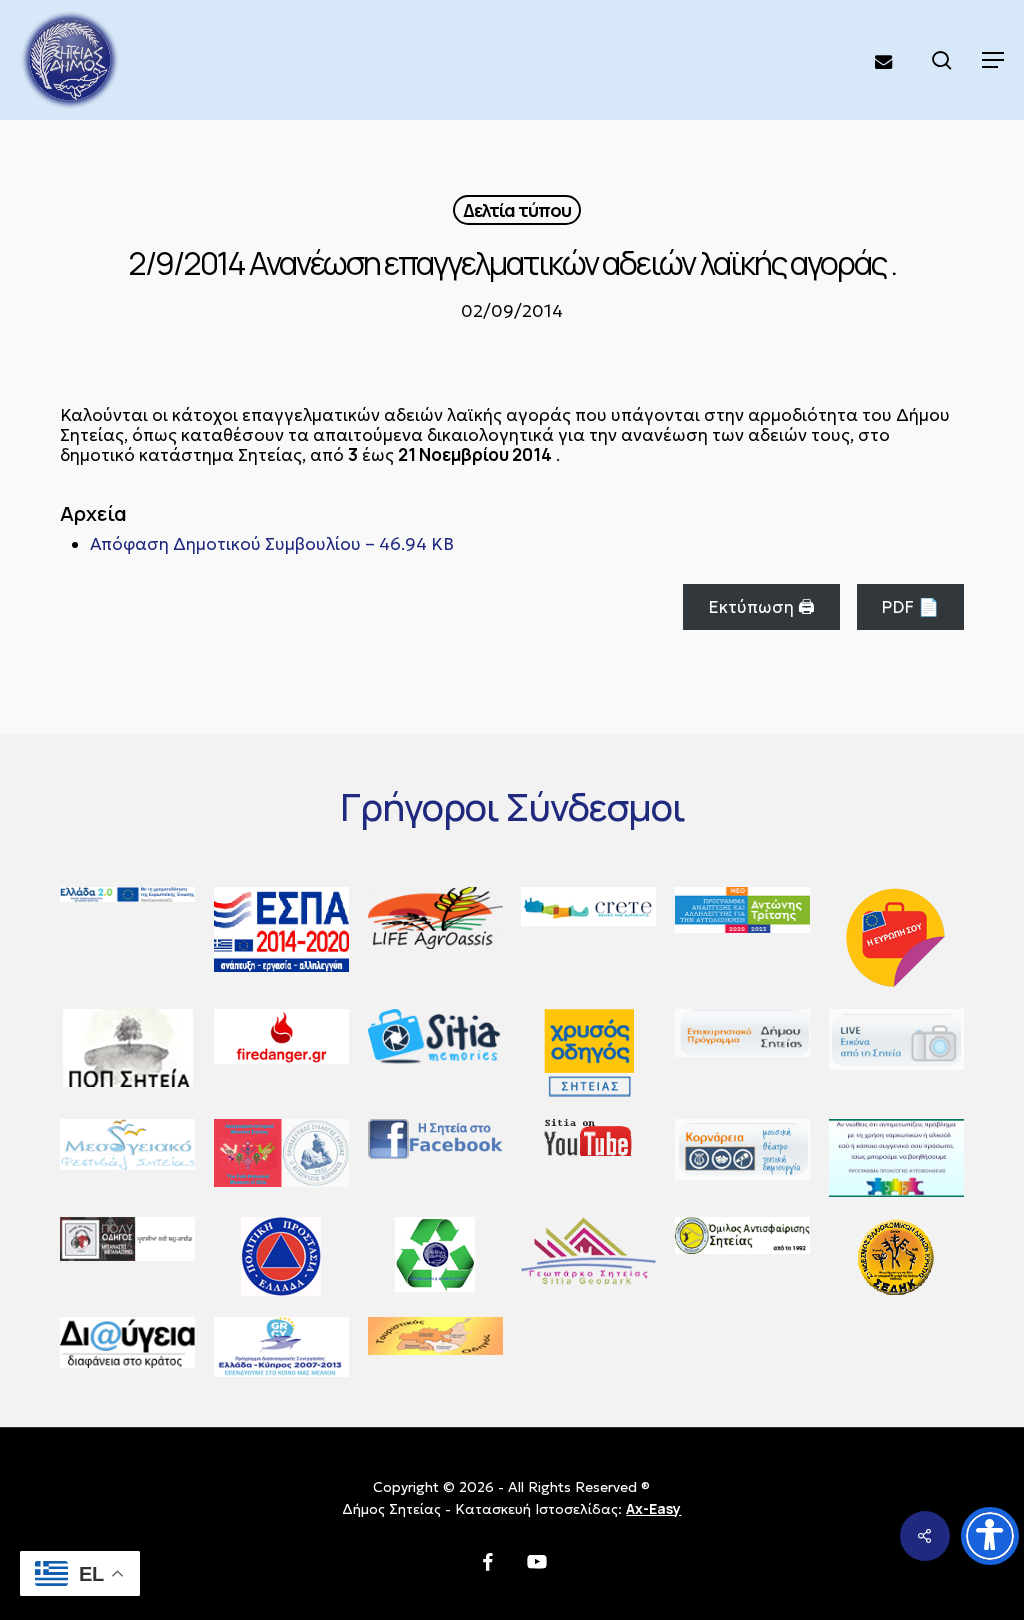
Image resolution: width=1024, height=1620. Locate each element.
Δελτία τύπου (517, 210)
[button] (993, 60)
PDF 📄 (910, 607)
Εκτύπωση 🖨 (761, 607)
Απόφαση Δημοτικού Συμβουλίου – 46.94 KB (272, 544)
